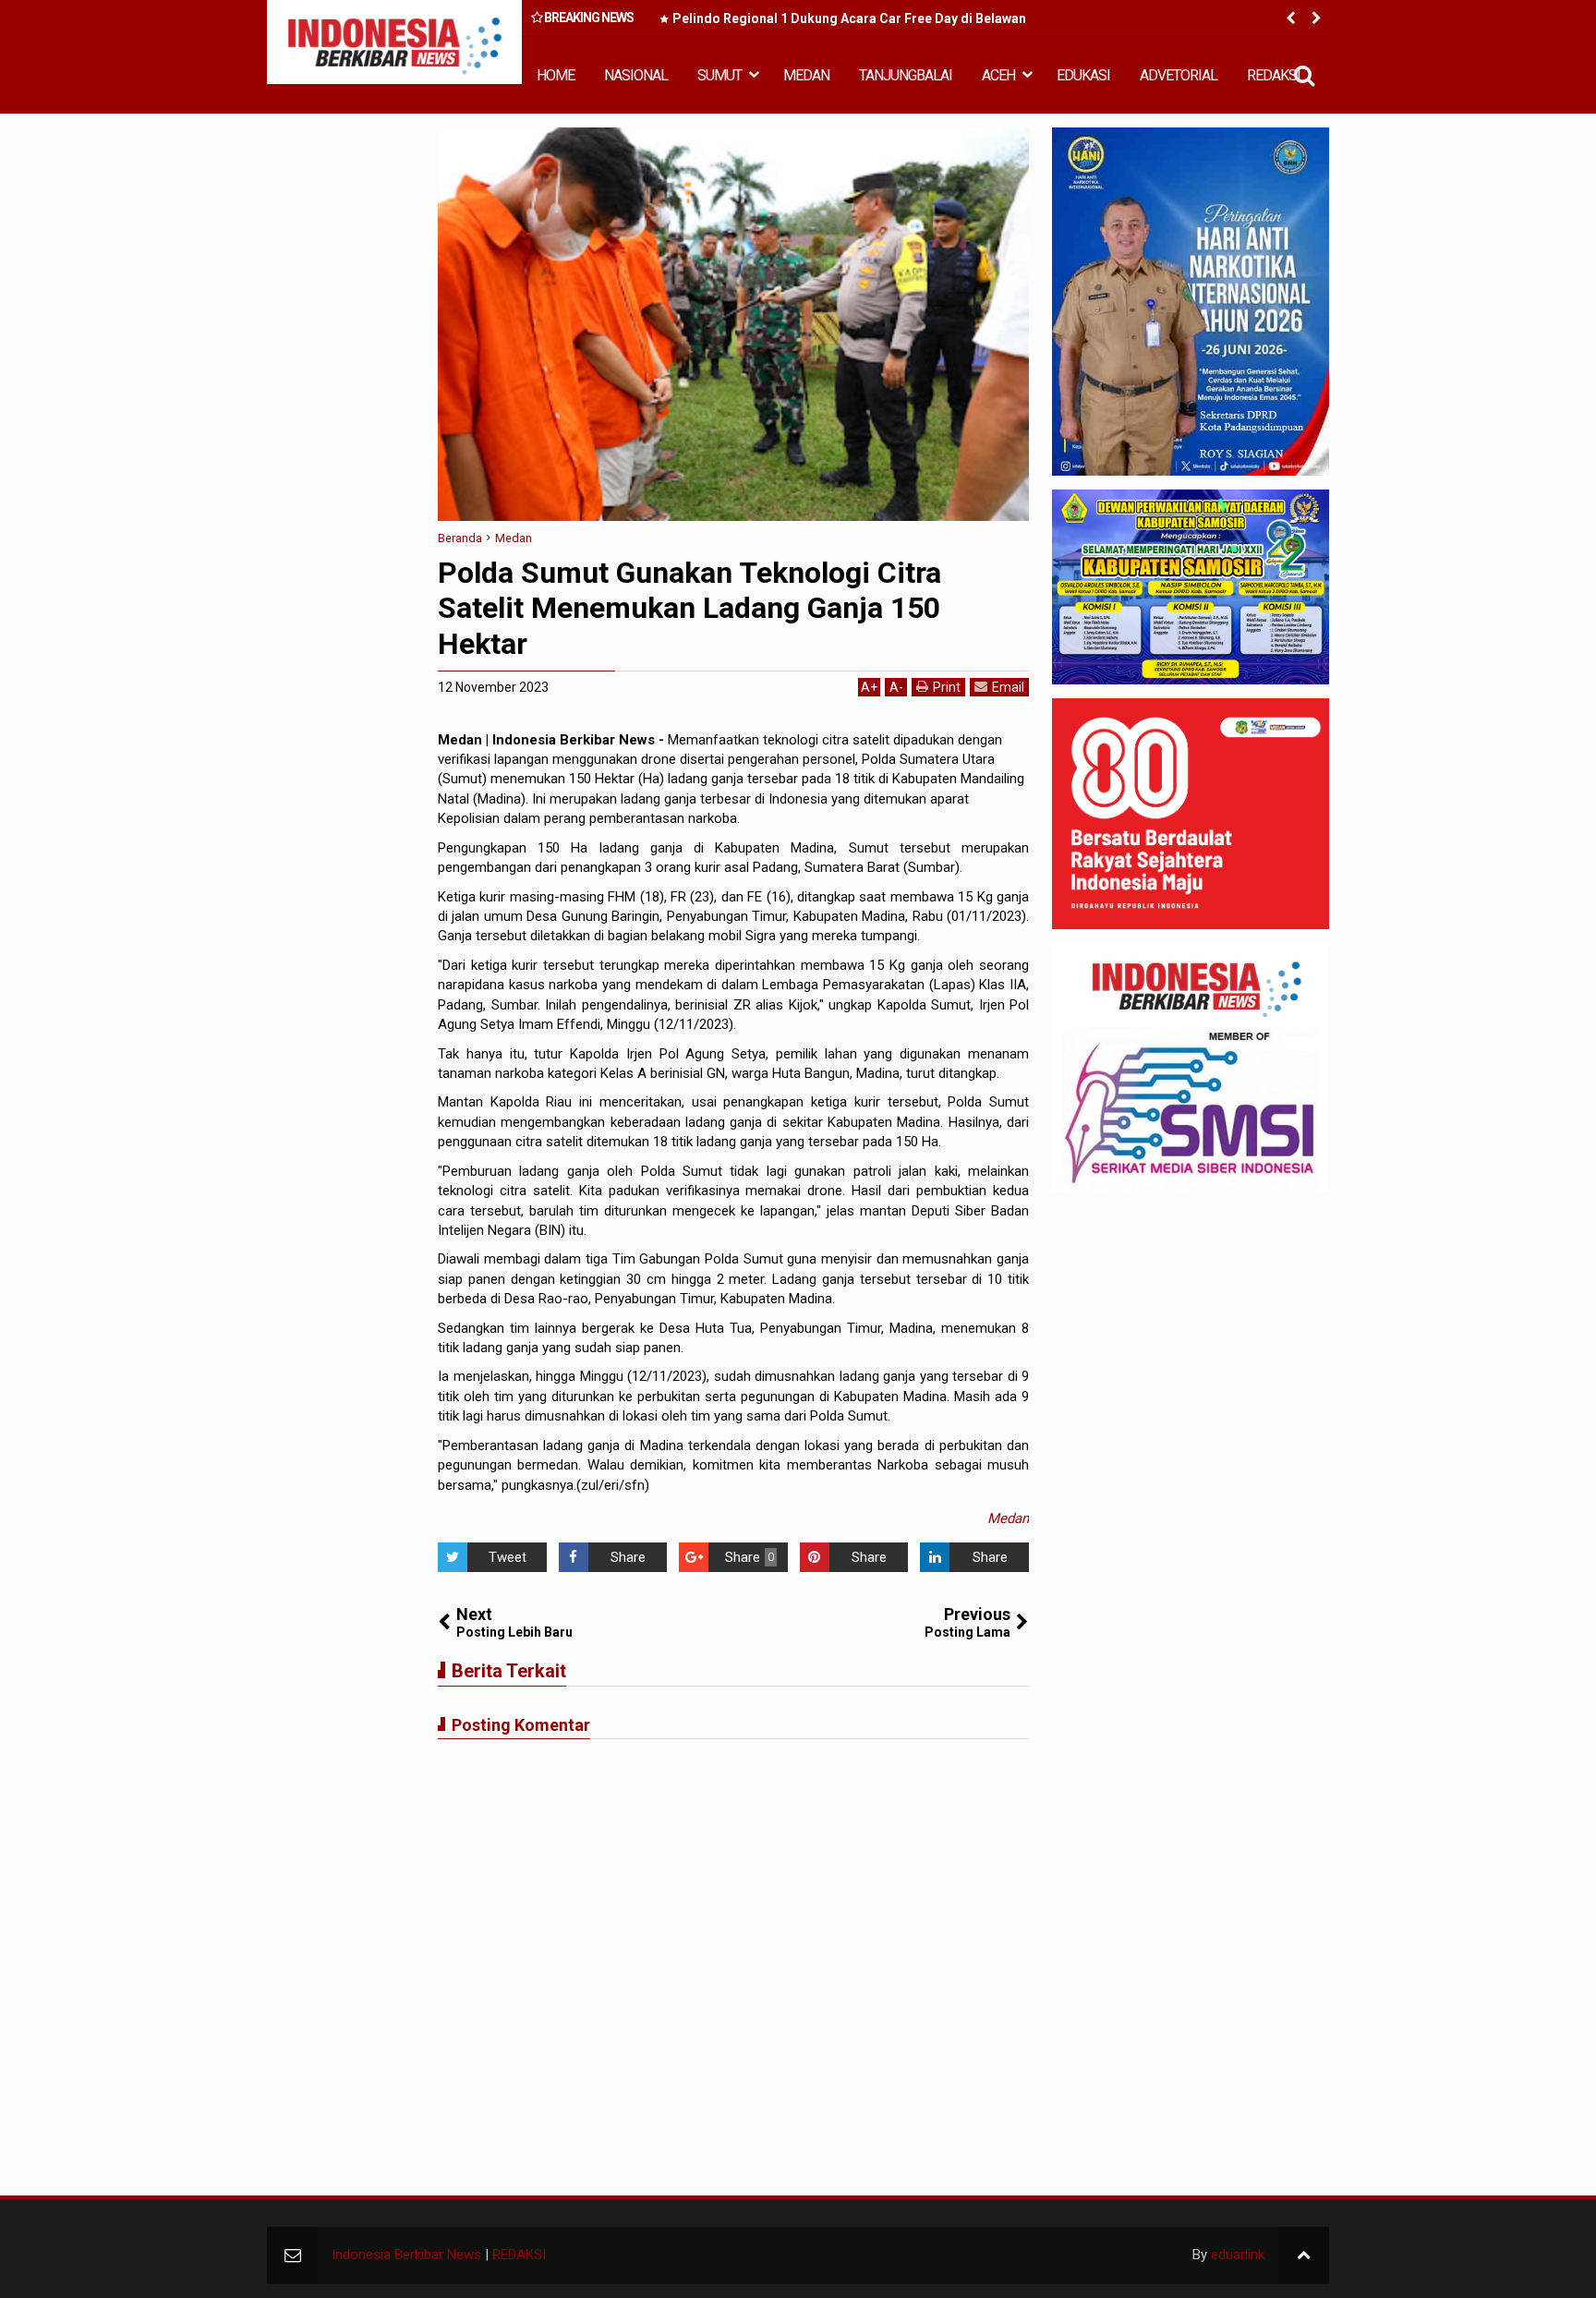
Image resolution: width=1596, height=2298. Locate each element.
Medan (1008, 1518)
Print (947, 687)
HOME (556, 75)
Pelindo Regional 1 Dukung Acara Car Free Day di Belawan (849, 18)
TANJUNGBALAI (906, 75)
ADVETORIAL (1179, 75)
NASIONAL (636, 75)
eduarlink (1238, 2255)
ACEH (998, 75)
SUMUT (719, 75)
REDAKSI (1274, 75)
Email (1008, 687)
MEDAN (806, 75)
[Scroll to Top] (1304, 2255)
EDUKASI (1083, 75)
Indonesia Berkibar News (406, 2255)
